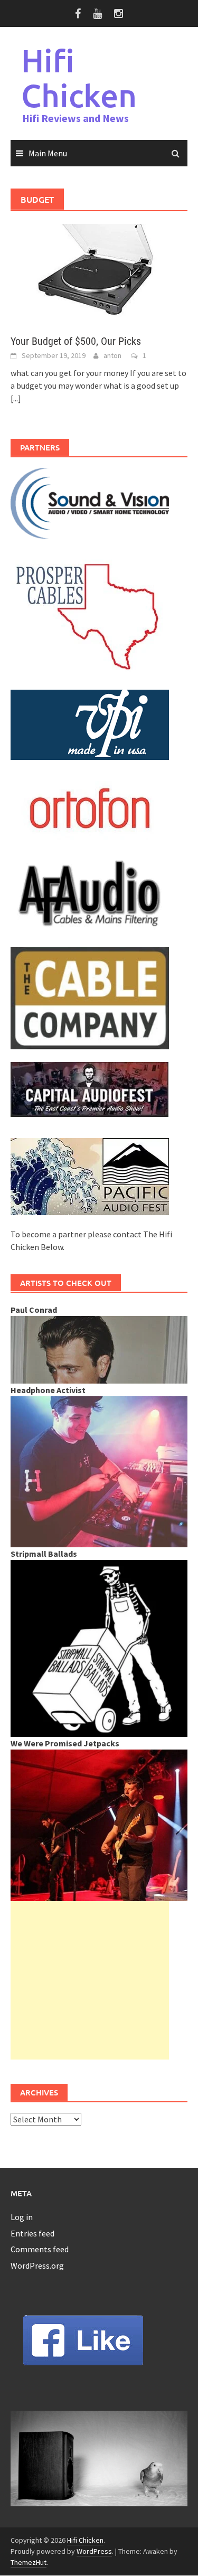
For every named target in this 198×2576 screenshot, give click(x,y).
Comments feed (40, 2249)
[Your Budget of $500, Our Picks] (99, 272)
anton (112, 355)
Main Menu (48, 153)
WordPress (94, 2551)
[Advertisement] (90, 1980)
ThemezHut (29, 2562)
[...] (16, 398)
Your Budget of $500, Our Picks (76, 341)
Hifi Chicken (79, 78)
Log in (22, 2217)
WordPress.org (37, 2265)
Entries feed (32, 2233)
